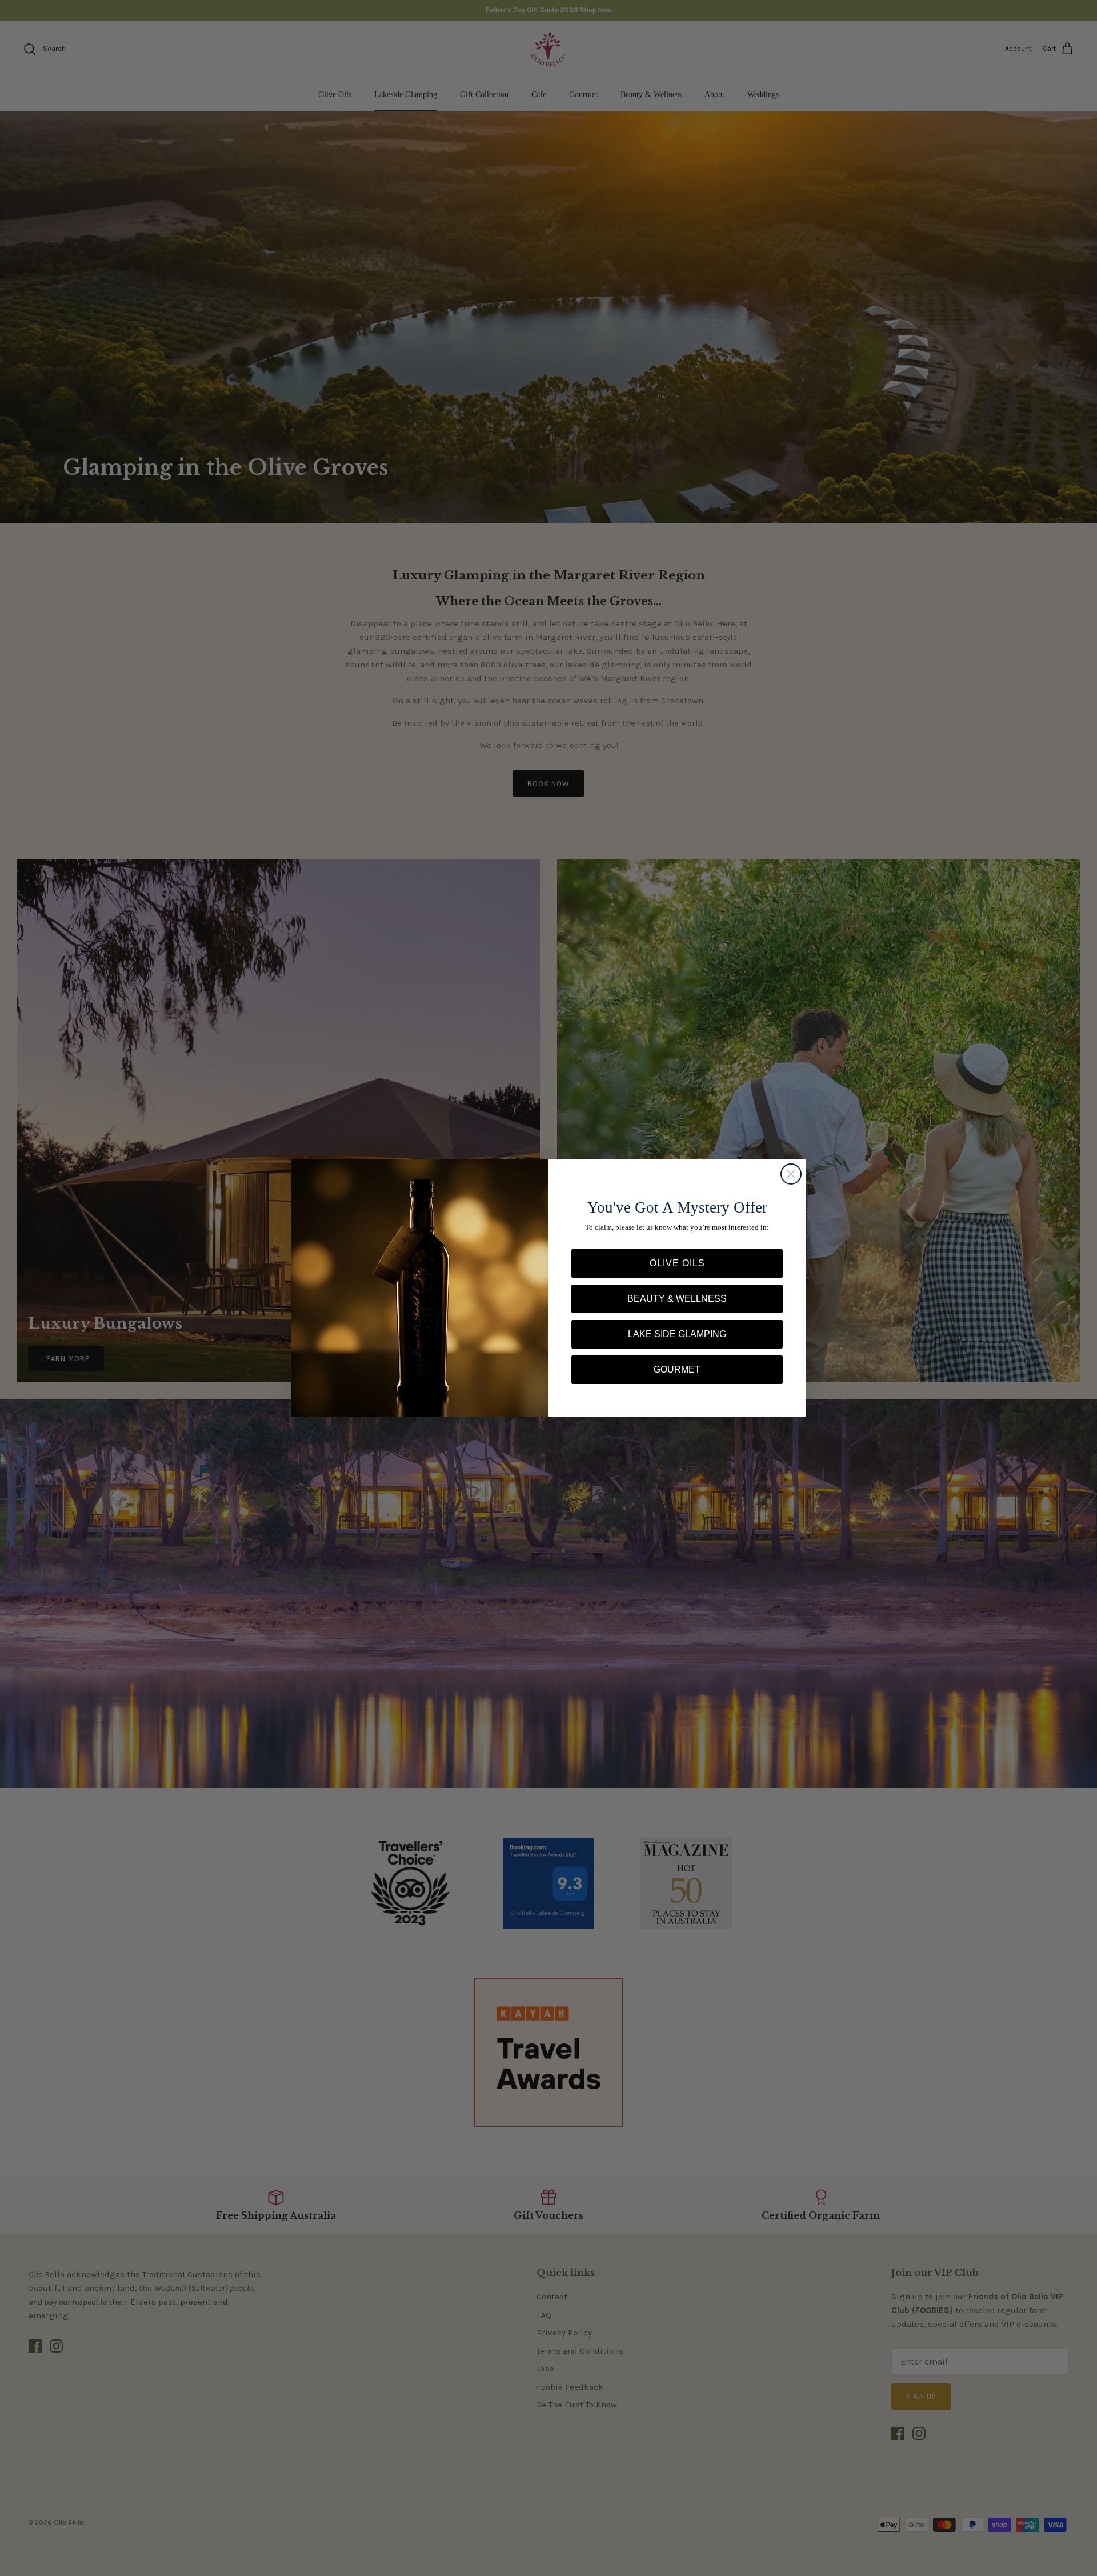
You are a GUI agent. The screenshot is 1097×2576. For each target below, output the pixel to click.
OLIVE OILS (677, 1263)
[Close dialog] (791, 1174)
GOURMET (677, 1369)
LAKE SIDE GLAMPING (677, 1334)
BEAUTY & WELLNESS (677, 1299)
